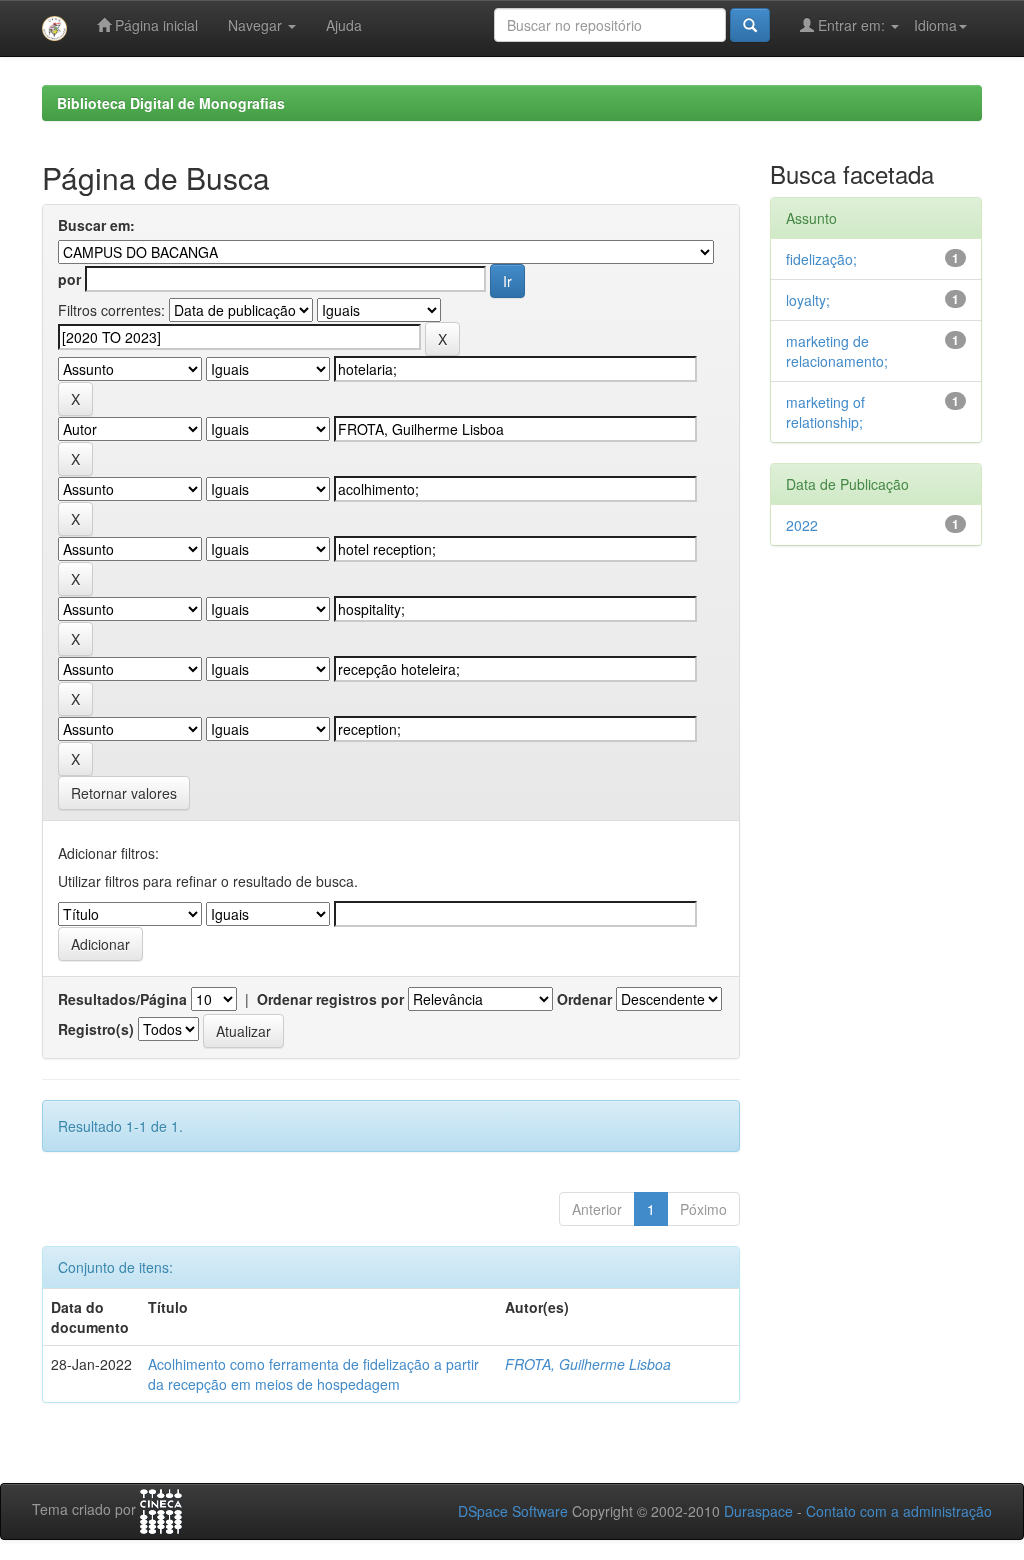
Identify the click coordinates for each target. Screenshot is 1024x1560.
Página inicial (154, 25)
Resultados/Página (122, 999)
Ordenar (584, 999)
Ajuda (344, 25)
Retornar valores (124, 793)
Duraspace (758, 1511)
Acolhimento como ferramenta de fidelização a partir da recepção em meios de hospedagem (313, 1374)
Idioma (935, 25)
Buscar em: (96, 225)
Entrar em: (851, 25)
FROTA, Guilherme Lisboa (588, 1364)
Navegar (257, 25)
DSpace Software (513, 1511)
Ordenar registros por (330, 999)
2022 (802, 525)
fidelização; (821, 259)
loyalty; (808, 300)
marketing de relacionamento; (837, 351)
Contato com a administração (899, 1511)
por (69, 279)
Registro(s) (96, 1029)
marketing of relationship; (825, 412)
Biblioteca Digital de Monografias (171, 103)
